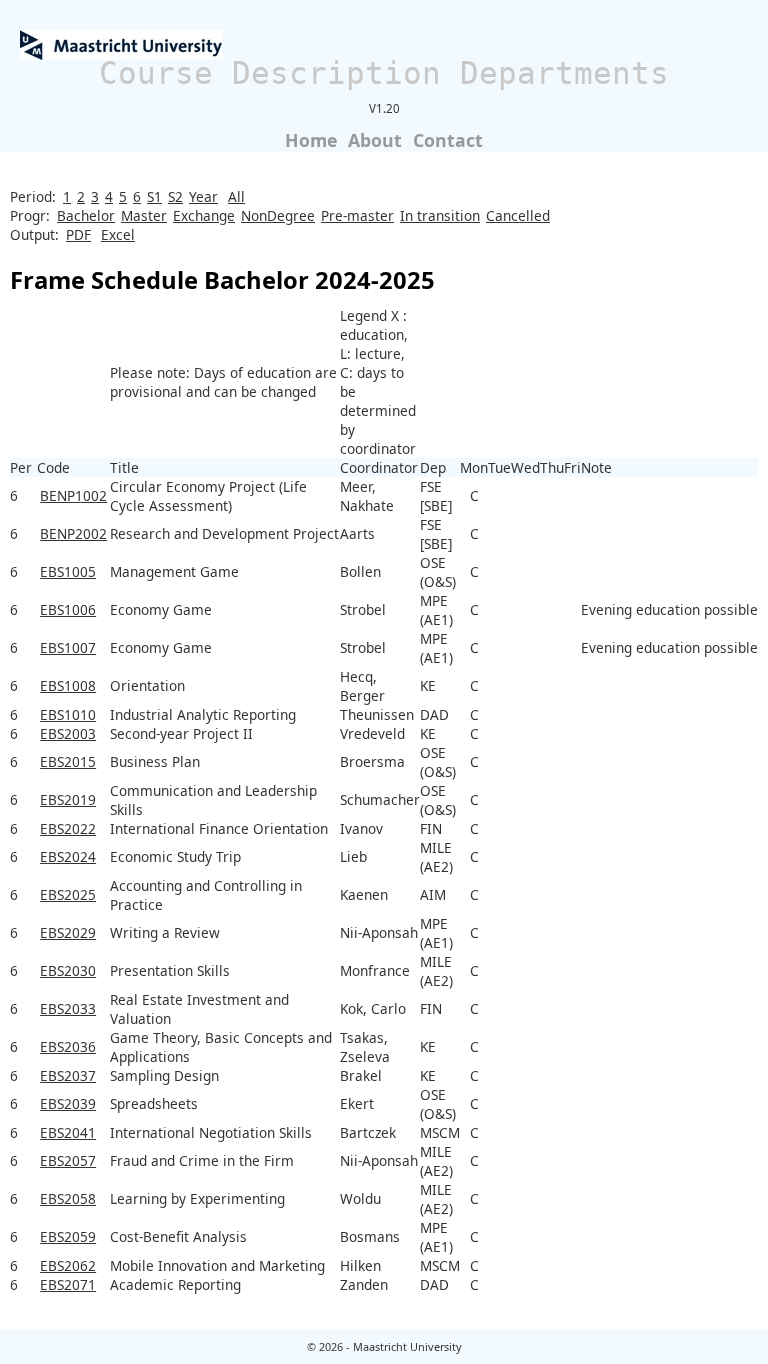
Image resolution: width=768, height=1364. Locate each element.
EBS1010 (68, 714)
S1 (154, 196)
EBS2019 (68, 799)
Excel (118, 234)
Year (203, 196)
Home (311, 140)
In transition (440, 215)
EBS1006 (68, 609)
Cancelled (518, 215)
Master (144, 215)
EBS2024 (68, 856)
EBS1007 (68, 647)
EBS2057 (68, 1160)
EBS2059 (68, 1236)
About (375, 140)
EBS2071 (68, 1284)
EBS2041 (68, 1132)
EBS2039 (68, 1103)
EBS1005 (68, 571)
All (236, 196)
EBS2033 (68, 1008)
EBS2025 (68, 894)
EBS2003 (68, 733)
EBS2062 (68, 1265)
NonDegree (278, 215)
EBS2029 (68, 932)
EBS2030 (68, 970)
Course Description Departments (384, 73)
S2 (175, 196)
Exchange (204, 215)
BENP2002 (73, 533)
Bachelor (86, 215)
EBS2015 (68, 761)
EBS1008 (68, 685)
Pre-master (357, 215)
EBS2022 (68, 828)
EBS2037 (68, 1075)
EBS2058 (68, 1198)
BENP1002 (73, 495)
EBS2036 (68, 1046)
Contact (448, 140)
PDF (78, 234)
